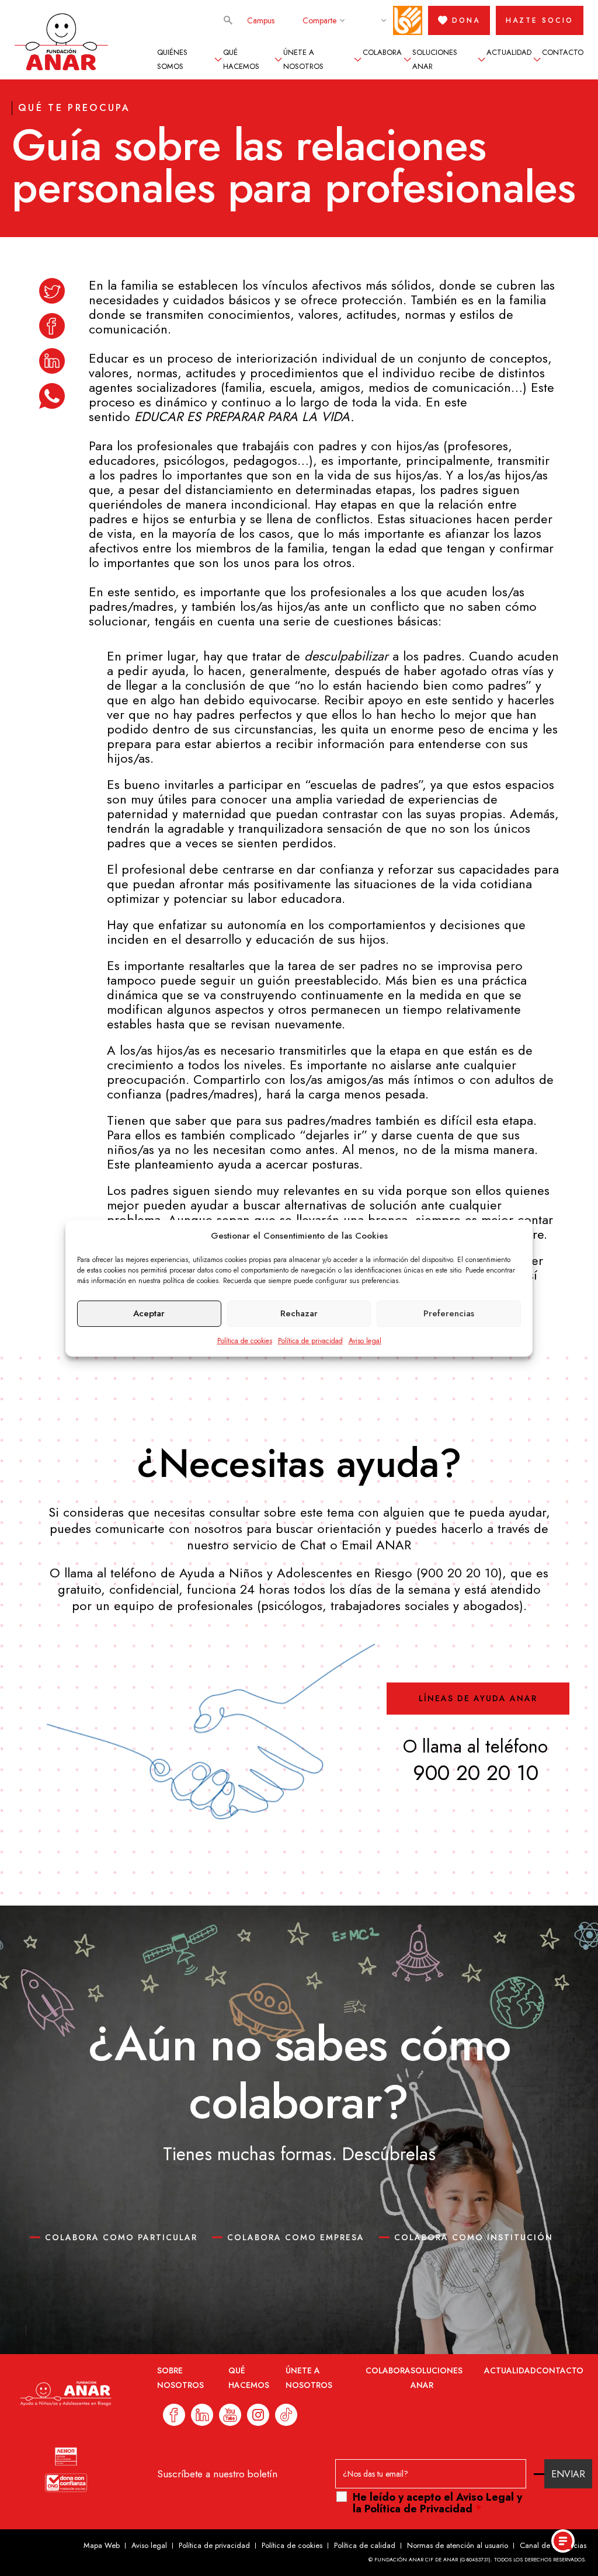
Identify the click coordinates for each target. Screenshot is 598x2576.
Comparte (319, 20)
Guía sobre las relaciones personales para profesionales (293, 166)
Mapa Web (102, 2545)
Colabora (382, 52)
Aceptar (149, 1313)
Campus (261, 20)
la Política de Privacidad (413, 2509)
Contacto (563, 52)
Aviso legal (365, 1341)
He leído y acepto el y (437, 2503)
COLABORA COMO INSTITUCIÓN (474, 2237)
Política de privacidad (310, 1341)
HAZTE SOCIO (540, 20)
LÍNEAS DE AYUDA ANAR (478, 1698)
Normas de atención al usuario (458, 2545)
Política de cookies (245, 1341)
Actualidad (509, 52)
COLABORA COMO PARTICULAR (121, 2237)
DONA (466, 20)
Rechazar (299, 1313)
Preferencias (449, 1313)
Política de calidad (365, 2545)
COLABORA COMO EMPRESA (296, 2237)
